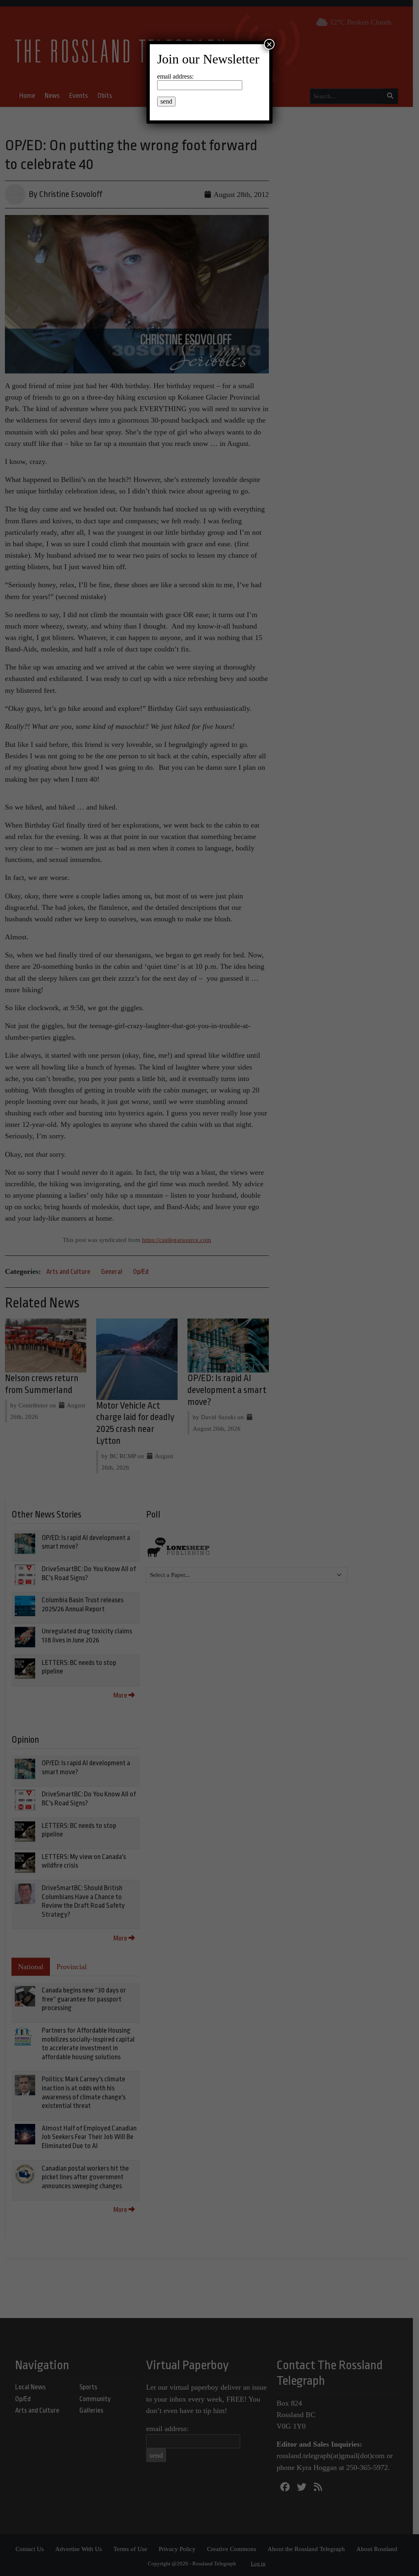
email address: (175, 76)
